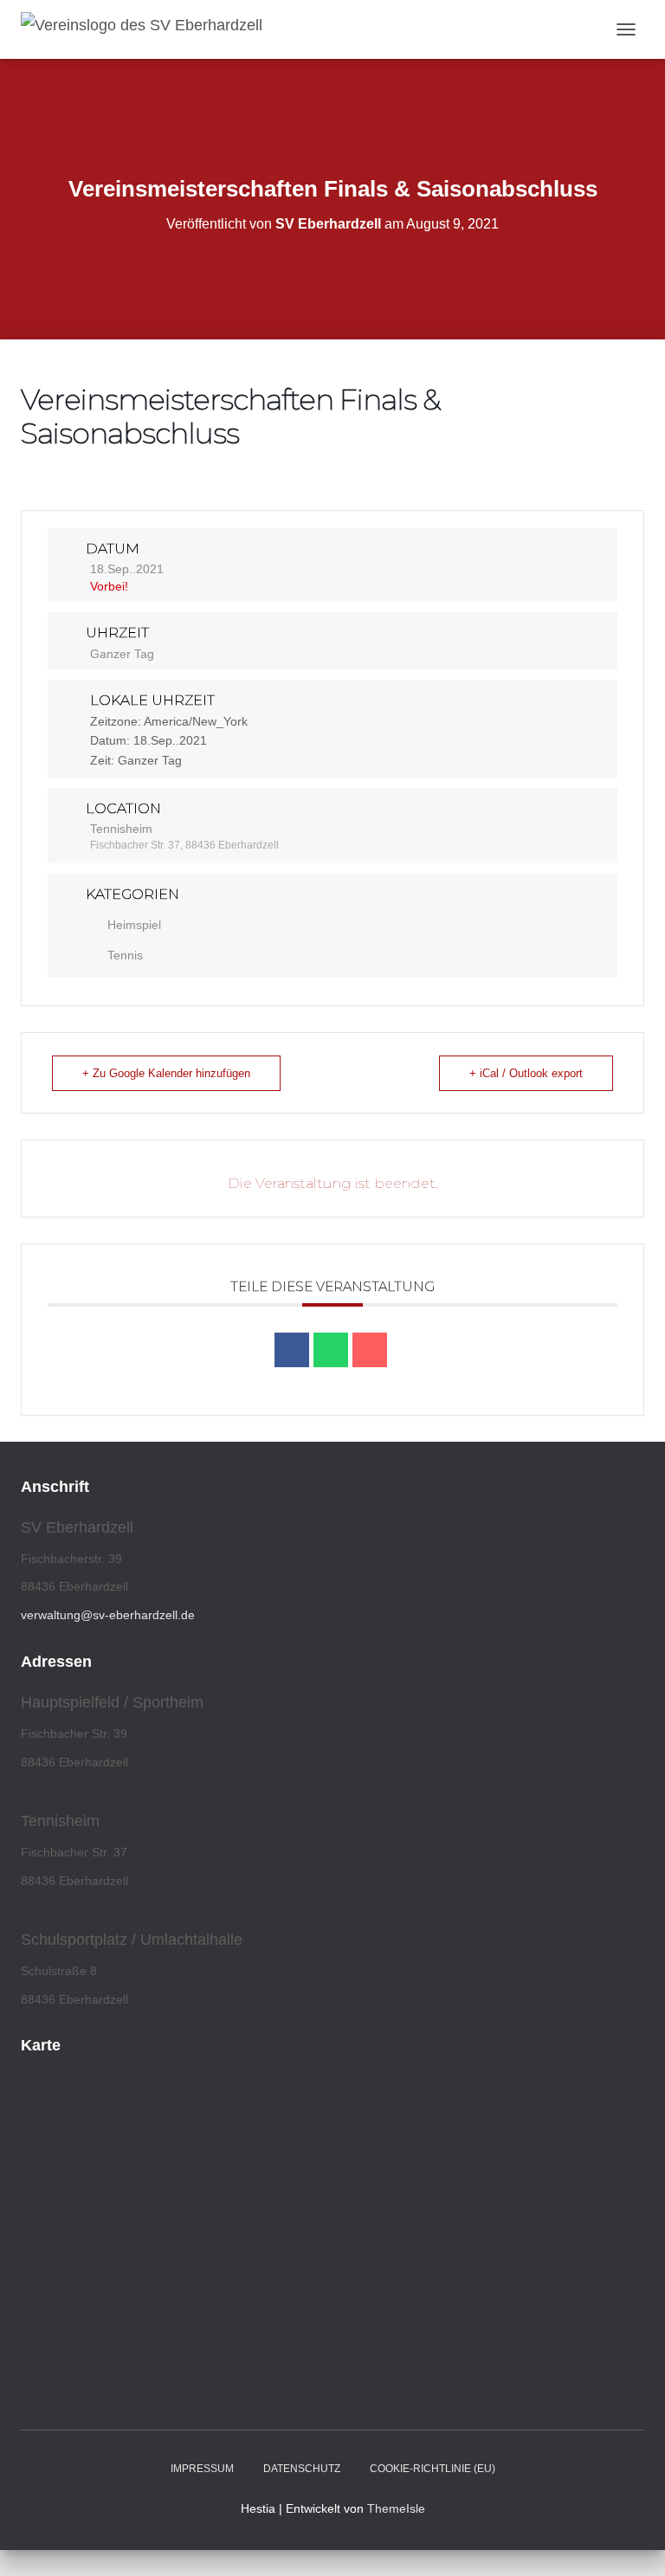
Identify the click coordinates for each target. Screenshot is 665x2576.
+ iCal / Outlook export (526, 1073)
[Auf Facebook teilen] (292, 1350)
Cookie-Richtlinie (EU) (433, 2469)
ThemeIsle (396, 2508)
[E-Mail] (370, 1350)
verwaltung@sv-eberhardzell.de (108, 1615)
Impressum (202, 2469)
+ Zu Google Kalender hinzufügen (166, 1073)
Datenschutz (302, 2469)
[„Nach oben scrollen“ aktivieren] (631, 2541)
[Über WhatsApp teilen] (331, 1350)
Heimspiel (134, 925)
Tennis (125, 955)
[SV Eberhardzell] (148, 29)
